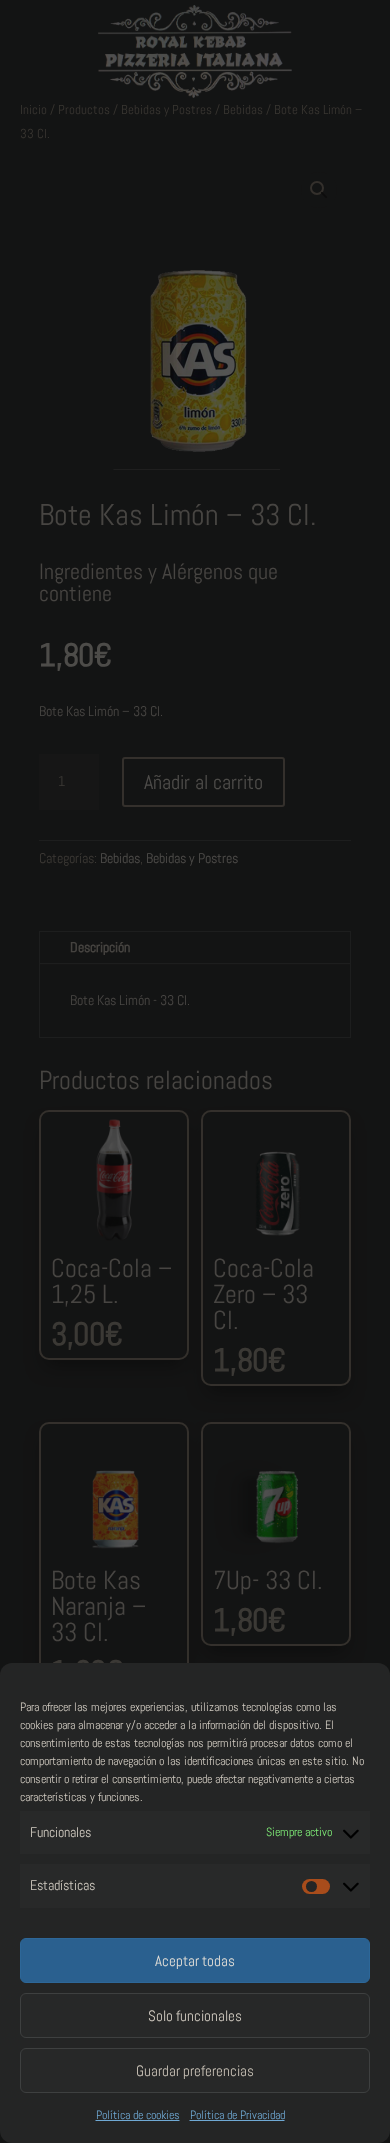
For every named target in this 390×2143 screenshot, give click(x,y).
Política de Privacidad (237, 2115)
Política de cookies (138, 2115)
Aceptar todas (195, 1960)
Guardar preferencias (195, 2070)
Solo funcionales (195, 2015)
